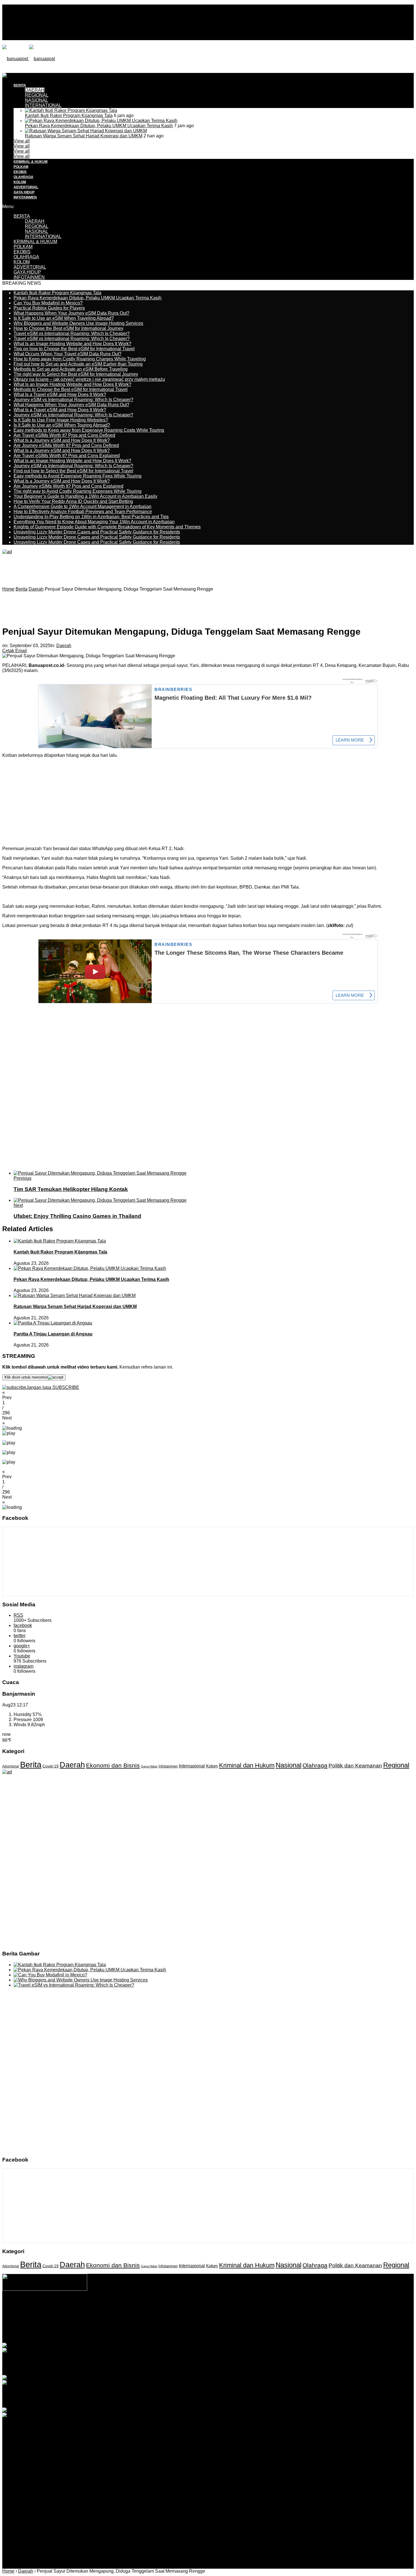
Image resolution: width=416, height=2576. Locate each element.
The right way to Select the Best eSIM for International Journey (76, 374)
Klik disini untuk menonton (26, 1377)
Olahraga (315, 1765)
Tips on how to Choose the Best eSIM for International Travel (74, 349)
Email (21, 651)
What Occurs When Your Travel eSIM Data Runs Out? (67, 354)
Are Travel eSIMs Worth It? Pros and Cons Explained (67, 456)
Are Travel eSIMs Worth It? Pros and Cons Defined (64, 435)
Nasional (289, 1765)
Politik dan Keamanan (355, 1766)
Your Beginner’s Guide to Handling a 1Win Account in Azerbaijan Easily (85, 496)
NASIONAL (37, 100)
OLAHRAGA (23, 177)
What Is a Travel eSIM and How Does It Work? (60, 395)
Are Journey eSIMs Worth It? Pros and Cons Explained (68, 486)
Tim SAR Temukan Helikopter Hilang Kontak (71, 1189)
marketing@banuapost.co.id (208, 2323)
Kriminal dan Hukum (247, 1765)
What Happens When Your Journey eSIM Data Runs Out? (71, 313)
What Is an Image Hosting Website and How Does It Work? (72, 344)
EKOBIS (20, 172)
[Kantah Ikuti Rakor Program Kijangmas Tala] (71, 110)
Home (8, 2571)
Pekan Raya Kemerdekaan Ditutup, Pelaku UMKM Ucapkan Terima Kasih (99, 126)
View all (22, 141)
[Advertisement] (105, 86)
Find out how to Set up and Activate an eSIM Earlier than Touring (78, 364)
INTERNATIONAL (43, 105)
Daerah (64, 646)
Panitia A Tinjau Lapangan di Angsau (53, 1334)
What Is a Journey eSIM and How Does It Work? (62, 440)
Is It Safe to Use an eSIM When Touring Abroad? (62, 425)
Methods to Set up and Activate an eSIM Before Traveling (71, 369)
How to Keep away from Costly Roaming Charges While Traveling (80, 359)
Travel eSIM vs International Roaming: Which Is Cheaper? (72, 333)
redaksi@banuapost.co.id (239, 2318)
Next (18, 1205)
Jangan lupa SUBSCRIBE (53, 1387)
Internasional (192, 1766)
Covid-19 (51, 1766)
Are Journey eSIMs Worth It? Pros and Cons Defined (66, 445)
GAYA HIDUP (24, 192)
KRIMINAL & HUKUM (31, 162)
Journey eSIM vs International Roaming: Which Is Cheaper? (73, 400)
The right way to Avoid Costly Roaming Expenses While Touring (78, 491)
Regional (396, 1765)
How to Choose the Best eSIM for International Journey (68, 328)
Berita (31, 1764)
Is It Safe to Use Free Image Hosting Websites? (61, 420)
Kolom (212, 1766)
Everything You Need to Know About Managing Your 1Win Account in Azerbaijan (94, 522)
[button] (208, 1395)
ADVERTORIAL (26, 187)
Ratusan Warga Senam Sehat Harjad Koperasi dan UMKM (84, 136)
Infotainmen (168, 1766)
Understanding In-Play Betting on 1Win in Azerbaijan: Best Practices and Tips (91, 517)
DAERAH (35, 221)
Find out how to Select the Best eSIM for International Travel (73, 471)
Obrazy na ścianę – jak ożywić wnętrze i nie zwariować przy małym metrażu (89, 379)
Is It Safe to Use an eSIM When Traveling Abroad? (64, 318)
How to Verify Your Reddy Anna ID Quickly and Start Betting (73, 501)
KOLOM (20, 182)
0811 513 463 (196, 2318)
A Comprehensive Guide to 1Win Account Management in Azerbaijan (82, 506)
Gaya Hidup (149, 1766)
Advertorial (11, 1766)
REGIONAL (37, 226)
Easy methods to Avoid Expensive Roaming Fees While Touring (78, 476)
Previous (22, 1178)
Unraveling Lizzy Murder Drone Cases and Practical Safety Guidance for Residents (97, 532)
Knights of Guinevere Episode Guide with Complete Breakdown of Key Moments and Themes (107, 527)
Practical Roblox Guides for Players (49, 308)
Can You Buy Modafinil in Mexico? (48, 303)
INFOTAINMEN (25, 197)
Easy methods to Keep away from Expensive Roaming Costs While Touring (89, 430)
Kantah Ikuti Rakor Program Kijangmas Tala (69, 115)
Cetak (8, 651)
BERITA (22, 216)
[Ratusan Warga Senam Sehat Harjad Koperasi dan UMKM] (86, 131)
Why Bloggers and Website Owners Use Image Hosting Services (78, 323)
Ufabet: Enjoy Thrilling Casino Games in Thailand (77, 1216)
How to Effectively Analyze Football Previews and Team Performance (83, 512)
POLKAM (21, 167)
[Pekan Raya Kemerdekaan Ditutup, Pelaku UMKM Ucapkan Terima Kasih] (101, 121)
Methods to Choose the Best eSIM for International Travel (71, 389)
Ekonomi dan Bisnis (113, 1765)
